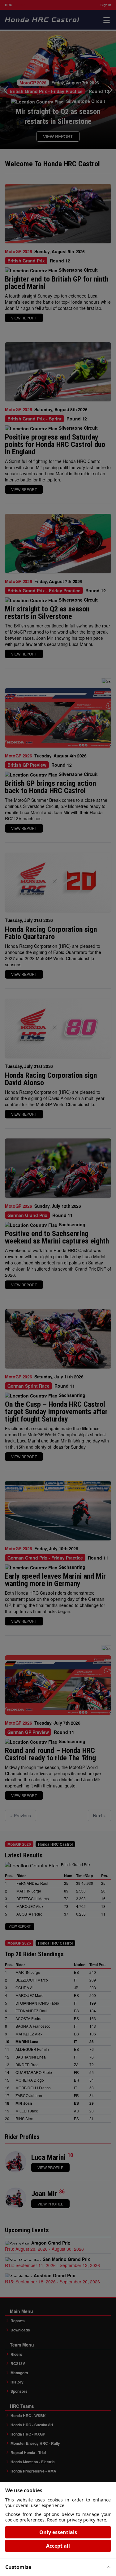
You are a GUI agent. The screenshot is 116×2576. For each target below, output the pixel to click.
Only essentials (58, 2532)
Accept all (58, 2546)
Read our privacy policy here (77, 2520)
